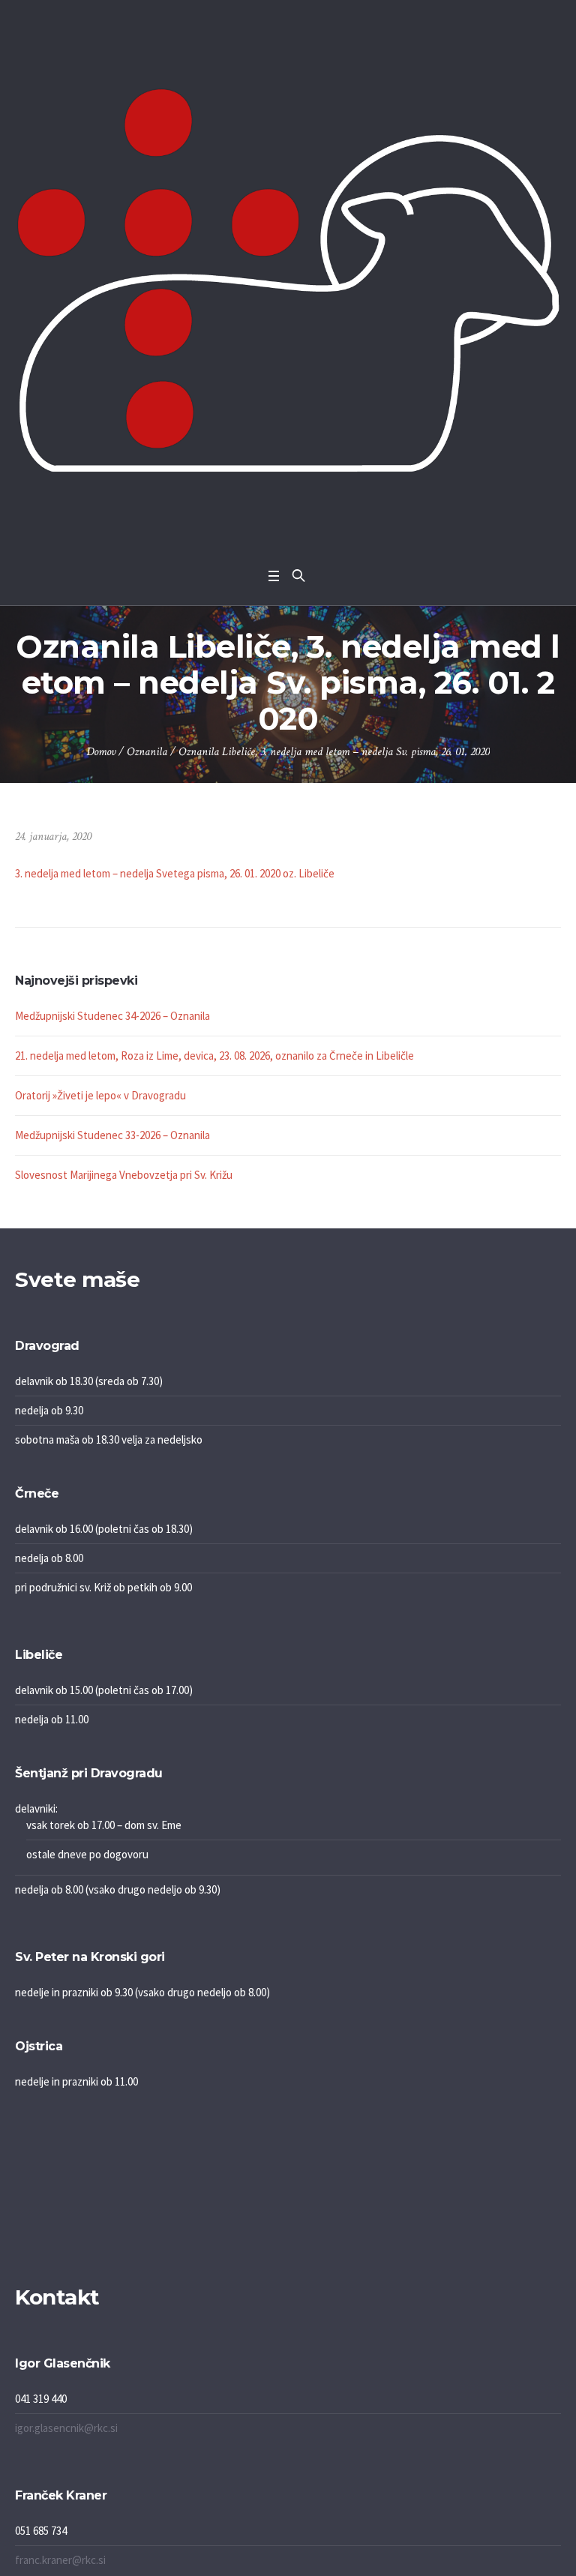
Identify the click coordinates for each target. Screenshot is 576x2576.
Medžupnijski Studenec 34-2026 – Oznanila (112, 1016)
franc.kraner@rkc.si (60, 2560)
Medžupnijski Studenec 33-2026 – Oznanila (112, 1135)
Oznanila (147, 752)
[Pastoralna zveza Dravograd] (288, 280)
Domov (101, 752)
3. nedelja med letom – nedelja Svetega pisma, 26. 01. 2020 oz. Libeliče (175, 873)
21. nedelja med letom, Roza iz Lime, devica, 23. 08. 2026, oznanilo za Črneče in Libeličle (214, 1056)
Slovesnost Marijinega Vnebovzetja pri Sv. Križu (124, 1175)
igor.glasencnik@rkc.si (66, 2428)
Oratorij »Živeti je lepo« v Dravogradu (100, 1095)
